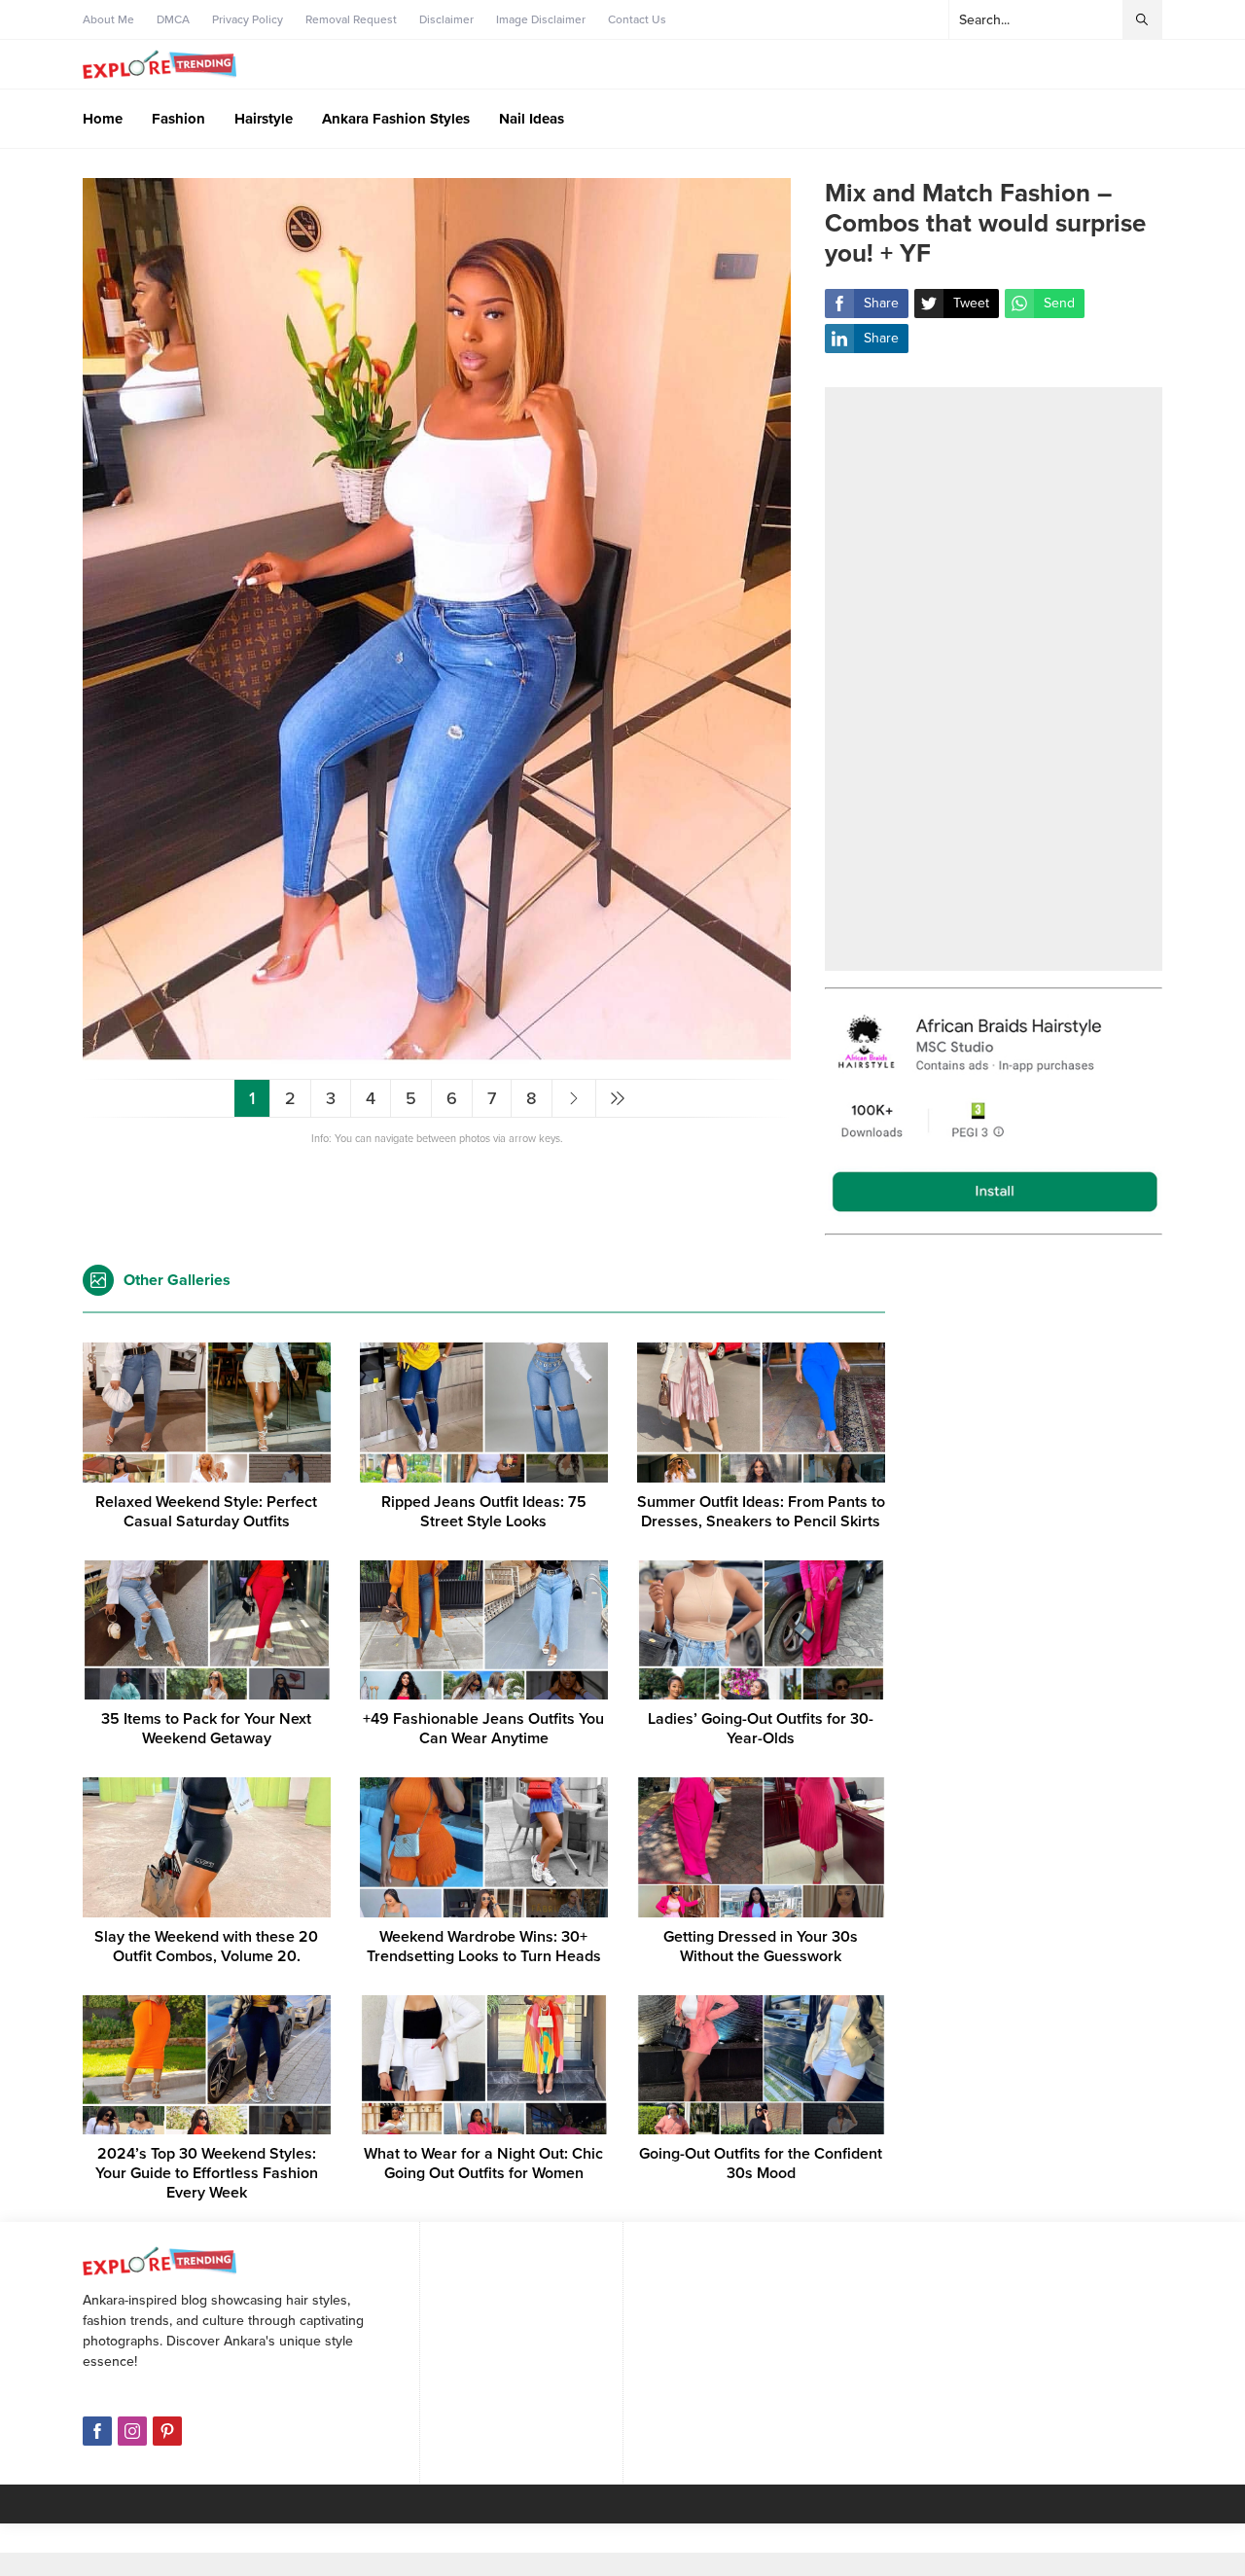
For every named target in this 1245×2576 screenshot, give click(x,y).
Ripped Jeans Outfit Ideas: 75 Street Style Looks (484, 1512)
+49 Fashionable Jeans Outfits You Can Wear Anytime (483, 1729)
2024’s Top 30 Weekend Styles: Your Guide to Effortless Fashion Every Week (207, 2173)
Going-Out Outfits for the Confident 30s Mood (761, 2164)
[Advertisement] (994, 679)
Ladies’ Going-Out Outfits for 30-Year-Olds (761, 1729)
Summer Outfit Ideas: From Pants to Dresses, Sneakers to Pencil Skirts (761, 1512)
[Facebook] (97, 2431)
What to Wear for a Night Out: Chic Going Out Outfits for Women (483, 2164)
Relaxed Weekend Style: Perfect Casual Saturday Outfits (206, 1512)
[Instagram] (132, 2431)
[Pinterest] (167, 2431)
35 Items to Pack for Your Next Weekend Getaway (206, 1729)
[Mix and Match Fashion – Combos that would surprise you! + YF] (437, 1056)
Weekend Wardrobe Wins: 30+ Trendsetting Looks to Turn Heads (484, 1947)
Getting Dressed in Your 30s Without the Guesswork (761, 1947)
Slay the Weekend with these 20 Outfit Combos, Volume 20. (206, 1947)
